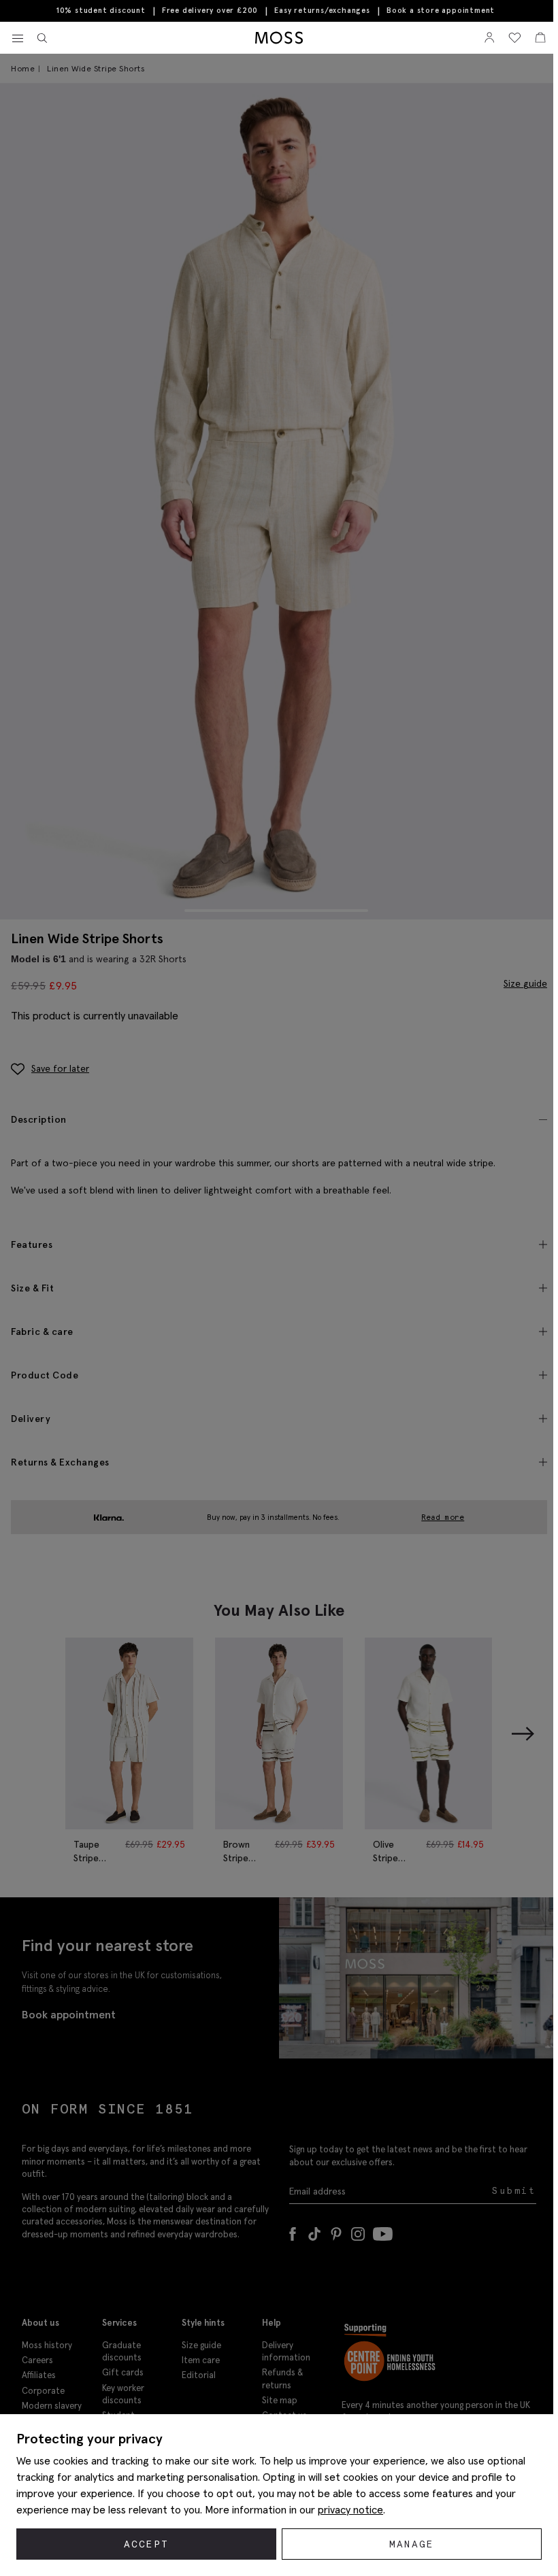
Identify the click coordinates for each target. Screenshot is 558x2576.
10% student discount (101, 10)
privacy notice (350, 2509)
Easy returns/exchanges (322, 10)
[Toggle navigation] (18, 39)
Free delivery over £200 (210, 10)
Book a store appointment (441, 11)
